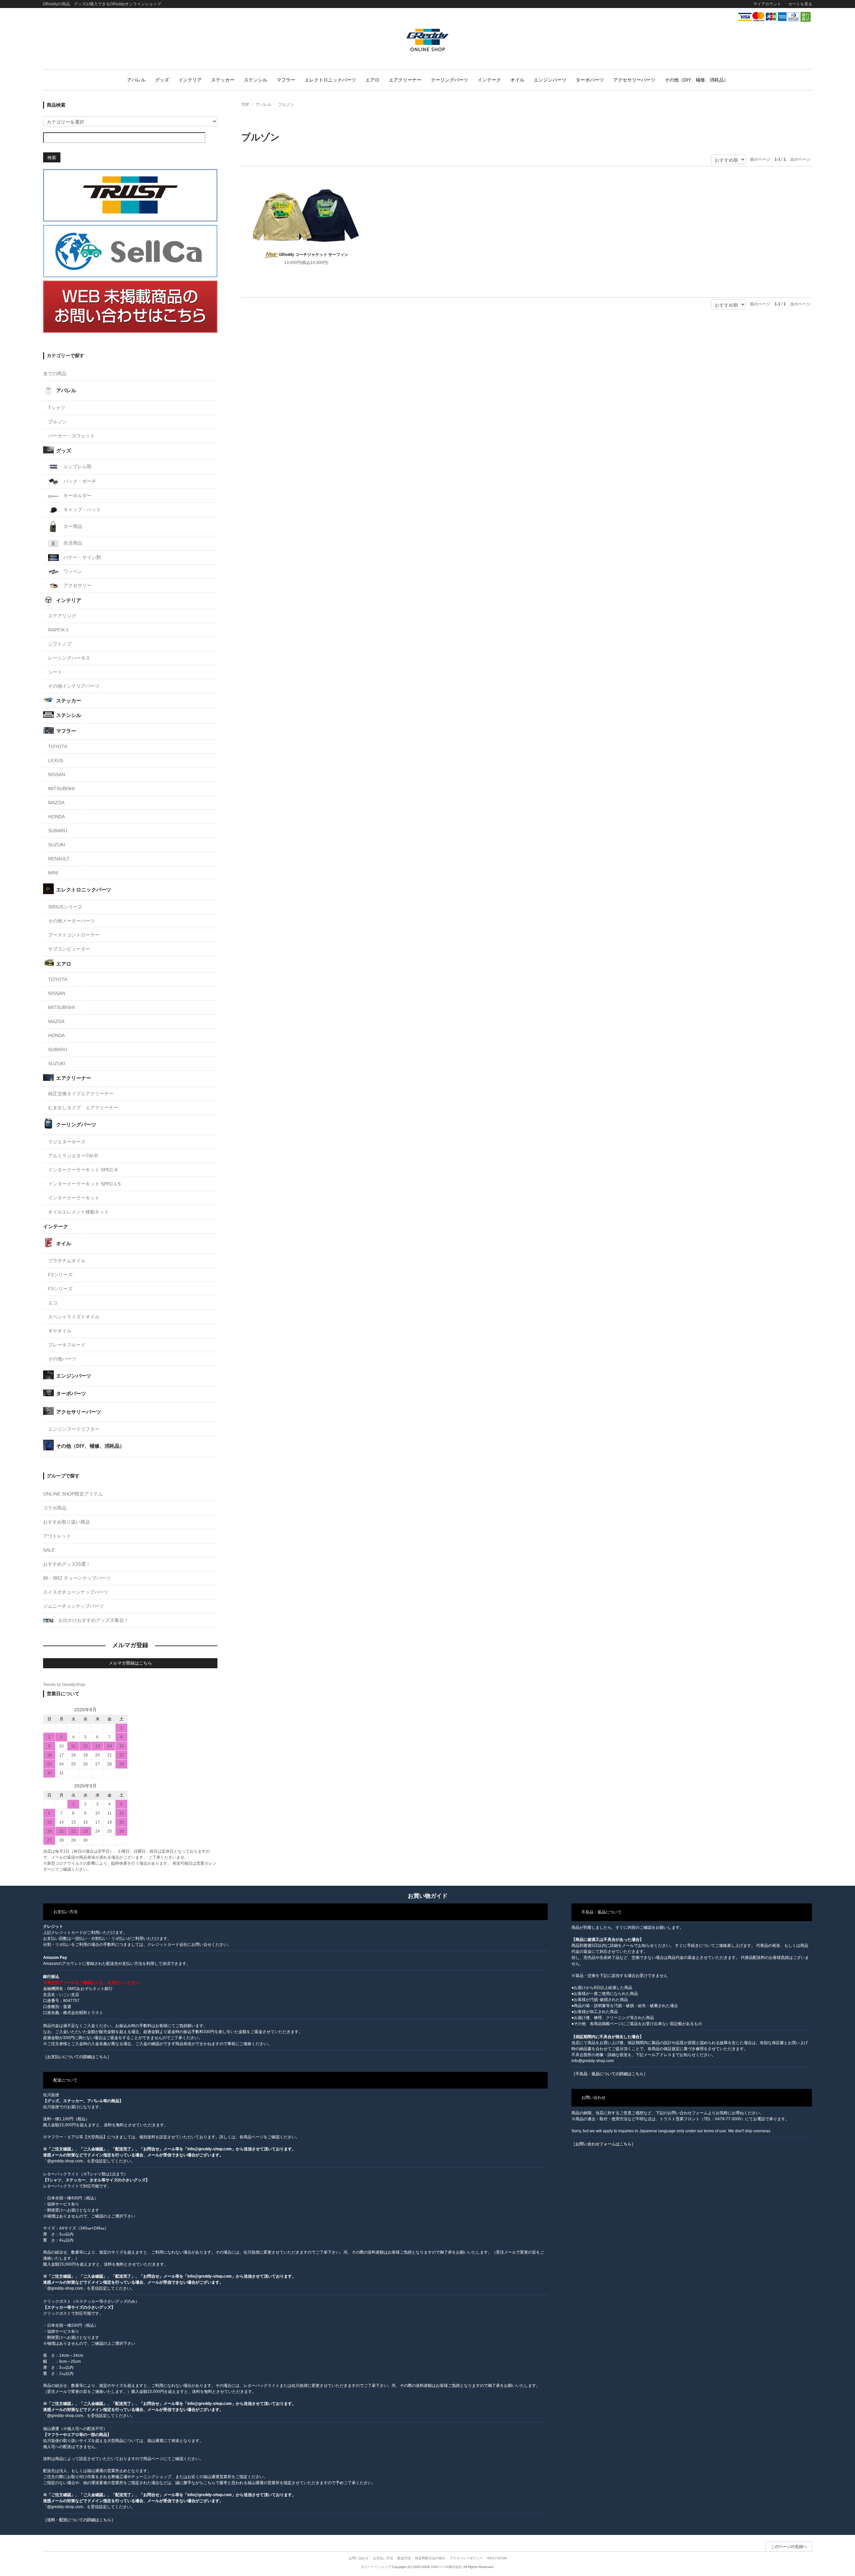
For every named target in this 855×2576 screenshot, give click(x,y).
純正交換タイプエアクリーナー (81, 1094)
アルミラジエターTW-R (73, 1156)
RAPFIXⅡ (59, 630)
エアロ (372, 80)
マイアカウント (767, 4)
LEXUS (56, 760)
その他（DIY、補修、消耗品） (697, 80)
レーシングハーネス (69, 658)
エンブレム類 (77, 466)
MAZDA (56, 803)
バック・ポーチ (79, 481)
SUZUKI (57, 845)
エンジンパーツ (550, 80)
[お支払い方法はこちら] (775, 17)
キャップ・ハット (81, 510)
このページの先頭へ (789, 2547)
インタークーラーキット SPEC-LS (84, 1184)
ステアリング (62, 616)
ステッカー (223, 80)
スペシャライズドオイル (74, 1317)
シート (55, 672)
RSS (491, 2558)
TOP (245, 105)
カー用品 (72, 526)
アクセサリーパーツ (634, 80)
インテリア (190, 80)
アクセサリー (77, 585)
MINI (53, 873)
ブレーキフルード (67, 1345)
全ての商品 (55, 374)
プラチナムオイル (67, 1261)
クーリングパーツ (450, 80)
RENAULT (59, 859)
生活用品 (72, 543)
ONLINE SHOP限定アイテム (73, 1494)
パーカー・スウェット (71, 436)
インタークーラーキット (74, 1198)
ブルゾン (286, 105)
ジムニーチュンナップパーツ (73, 1606)
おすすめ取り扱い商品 (66, 1522)
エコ (53, 1303)
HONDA (56, 817)
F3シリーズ (60, 1289)
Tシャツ (57, 408)
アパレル (136, 80)
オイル (517, 80)
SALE (49, 1550)
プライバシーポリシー (466, 2558)
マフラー (286, 80)
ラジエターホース (67, 1142)
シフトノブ (60, 644)
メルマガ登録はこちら (130, 1663)
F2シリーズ (60, 1275)
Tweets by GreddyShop (64, 1685)
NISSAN (57, 774)
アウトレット (57, 1536)
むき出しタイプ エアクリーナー (83, 1108)
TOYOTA (58, 746)
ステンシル (255, 80)
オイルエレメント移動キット (78, 1212)
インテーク (489, 80)
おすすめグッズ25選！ (67, 1564)
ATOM (502, 2558)
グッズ (162, 80)
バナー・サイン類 (81, 557)
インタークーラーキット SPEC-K (83, 1170)
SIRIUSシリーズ (65, 907)
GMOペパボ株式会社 (447, 2567)
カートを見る (800, 4)
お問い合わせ (359, 2558)
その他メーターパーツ (71, 921)
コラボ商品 (55, 1508)
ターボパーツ (590, 80)
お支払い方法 (383, 2558)
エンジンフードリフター (74, 1429)
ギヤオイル (60, 1331)
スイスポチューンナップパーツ (76, 1592)
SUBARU (58, 831)
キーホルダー (77, 495)
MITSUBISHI (61, 789)
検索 (52, 157)
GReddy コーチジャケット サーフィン (314, 255)
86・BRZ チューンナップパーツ (77, 1578)
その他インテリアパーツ (74, 686)
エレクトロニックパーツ (330, 80)
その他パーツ (62, 1359)
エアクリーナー (405, 80)
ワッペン (72, 571)
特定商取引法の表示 (430, 2558)
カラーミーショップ (376, 2567)
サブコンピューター (69, 949)
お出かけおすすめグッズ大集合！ (93, 1620)
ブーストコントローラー (74, 935)
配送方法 (404, 2558)
